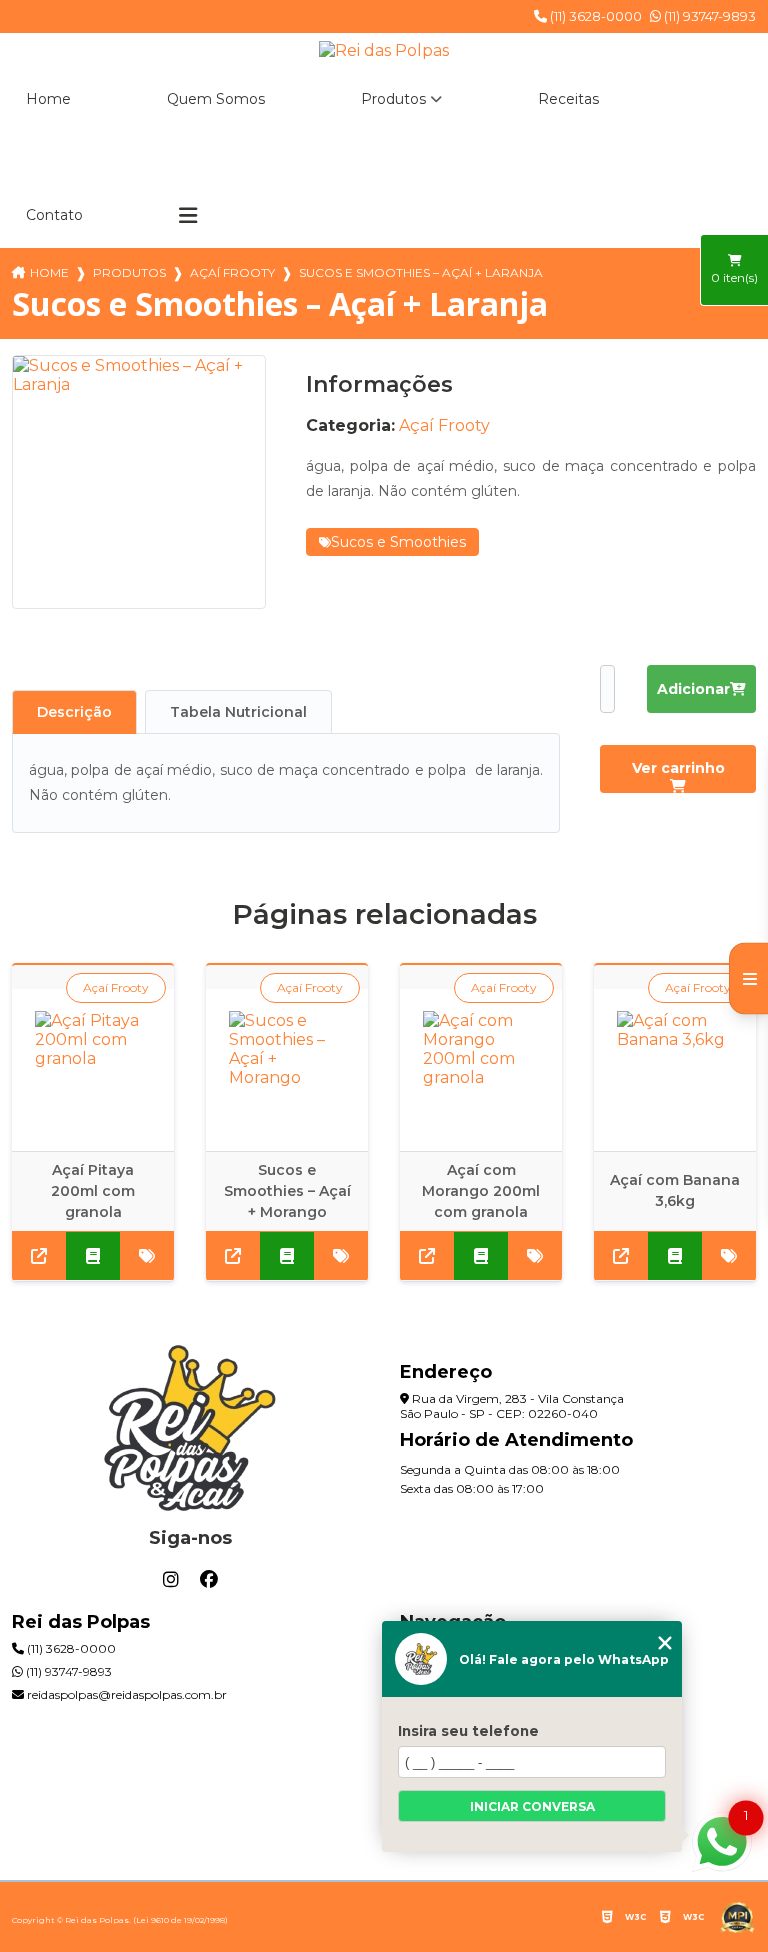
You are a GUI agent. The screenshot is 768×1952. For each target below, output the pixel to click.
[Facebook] (209, 1580)
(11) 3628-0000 (594, 16)
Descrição (74, 712)
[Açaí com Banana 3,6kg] (675, 1070)
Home (48, 99)
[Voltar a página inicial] (384, 50)
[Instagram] (171, 1580)
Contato (54, 215)
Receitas (568, 99)
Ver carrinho (678, 768)
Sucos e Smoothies (398, 542)
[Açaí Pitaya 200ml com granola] (93, 1070)
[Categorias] (188, 216)
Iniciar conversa (532, 1806)
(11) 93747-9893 (708, 16)
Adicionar (693, 689)
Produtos (393, 99)
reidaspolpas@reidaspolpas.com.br (125, 1694)
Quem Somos (216, 99)
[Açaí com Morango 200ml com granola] (481, 1070)
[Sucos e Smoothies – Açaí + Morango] (287, 1070)
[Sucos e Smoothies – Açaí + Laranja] (139, 482)
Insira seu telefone (468, 1731)
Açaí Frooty (232, 272)
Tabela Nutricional (238, 712)
